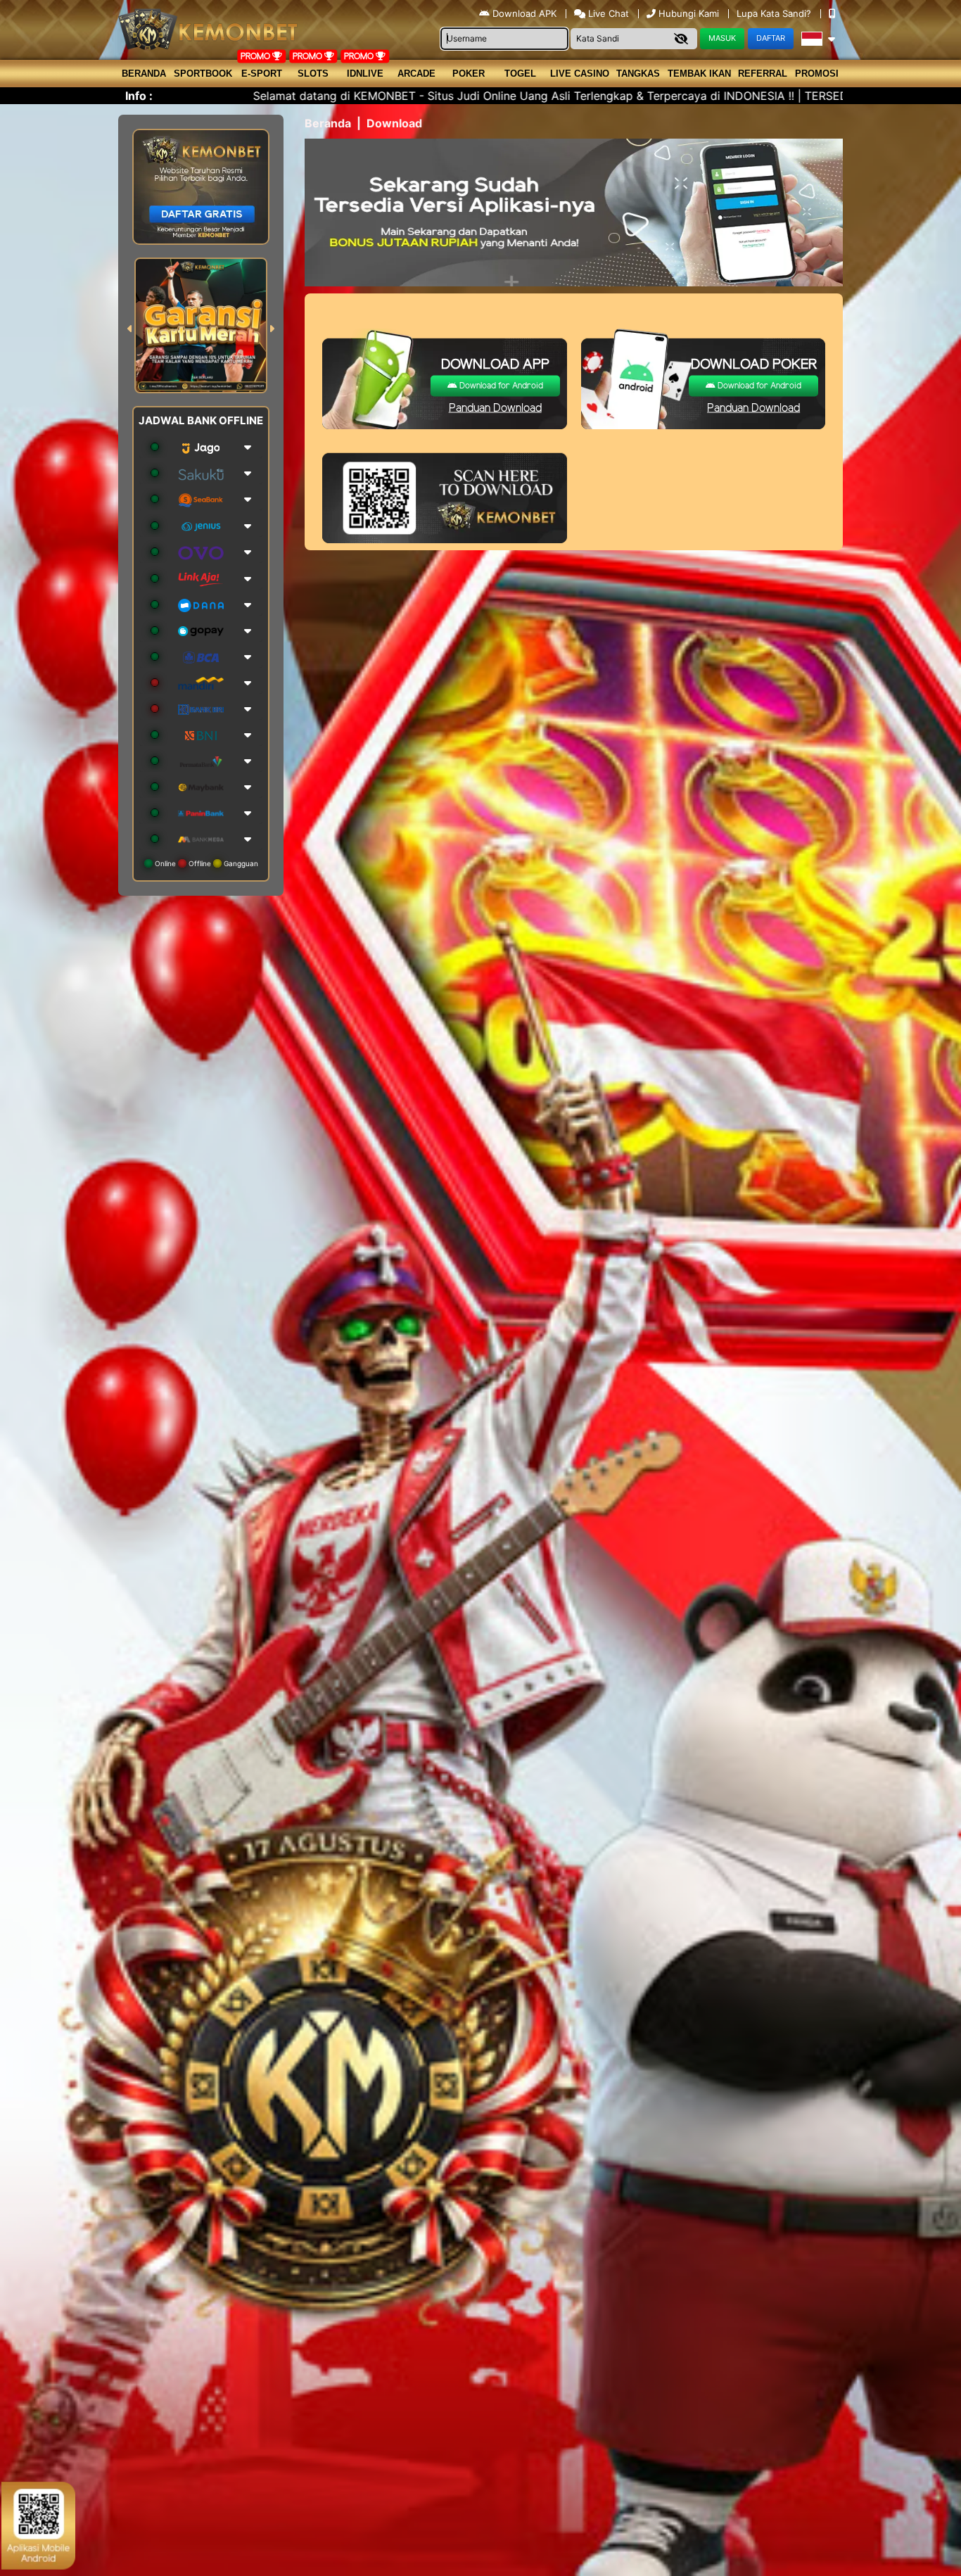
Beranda (144, 74)
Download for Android (500, 386)
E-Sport (262, 74)
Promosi (817, 74)
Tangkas (638, 74)
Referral (763, 74)
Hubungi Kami (689, 13)
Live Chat (607, 13)
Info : (139, 96)
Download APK (524, 13)
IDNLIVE (365, 74)
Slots (313, 74)
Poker (469, 74)
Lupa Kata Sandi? (775, 13)
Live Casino (580, 74)
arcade (416, 74)
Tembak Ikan (699, 74)
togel (520, 74)
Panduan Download (495, 408)
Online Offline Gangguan (205, 863)
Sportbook (203, 74)
